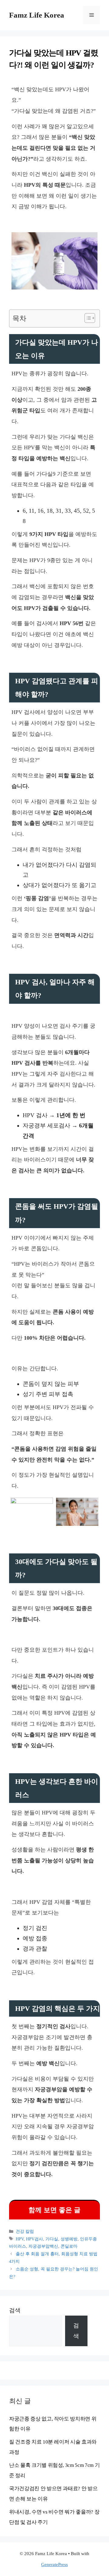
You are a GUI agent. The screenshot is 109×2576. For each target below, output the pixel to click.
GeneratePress (54, 2564)
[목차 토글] (87, 318)
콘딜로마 (69, 2246)
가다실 (52, 2239)
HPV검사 (35, 2239)
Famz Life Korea (37, 15)
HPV (20, 2239)
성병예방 (69, 2239)
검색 (15, 2310)
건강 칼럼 (25, 2231)
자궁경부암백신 (43, 2246)
